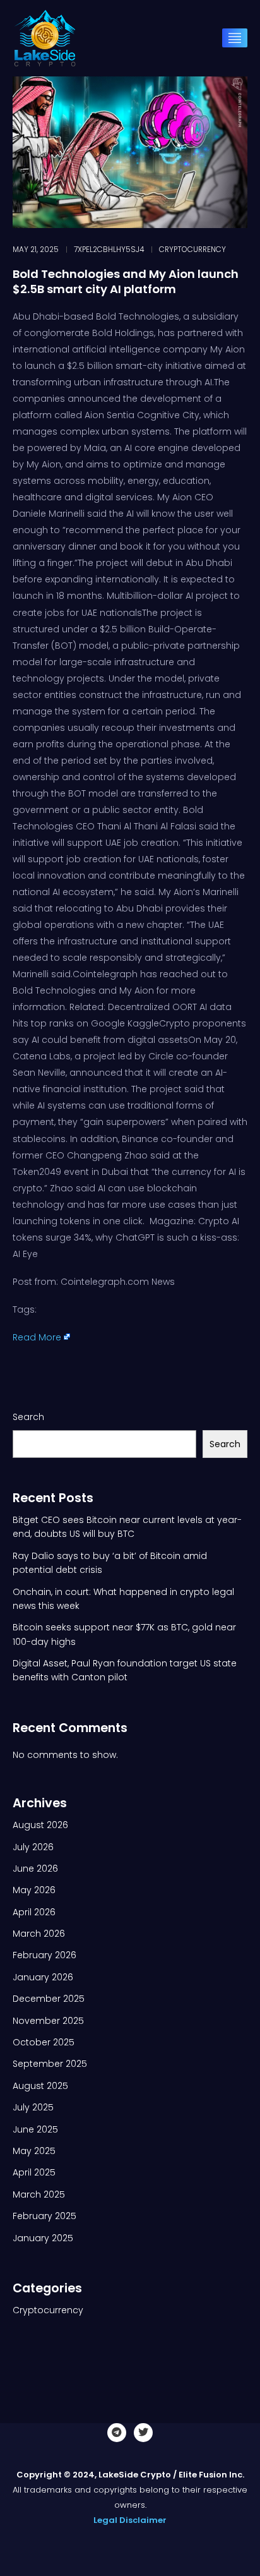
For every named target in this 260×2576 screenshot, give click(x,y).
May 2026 (34, 1890)
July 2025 (33, 2107)
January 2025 (43, 2238)
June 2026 (35, 1869)
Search (28, 1417)
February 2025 (44, 2216)
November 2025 (48, 2021)
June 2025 (35, 2129)
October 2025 (44, 2042)
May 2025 (34, 2151)
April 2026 (34, 1912)
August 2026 (40, 1825)
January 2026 (43, 1977)
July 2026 (33, 1847)
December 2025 (49, 1999)
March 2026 (39, 1934)
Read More (37, 1337)
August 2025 (40, 2086)
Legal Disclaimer (130, 2520)
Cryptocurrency (192, 250)
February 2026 (44, 1955)
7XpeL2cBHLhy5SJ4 (109, 250)
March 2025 (39, 2194)
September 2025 (50, 2064)
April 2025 (34, 2172)
